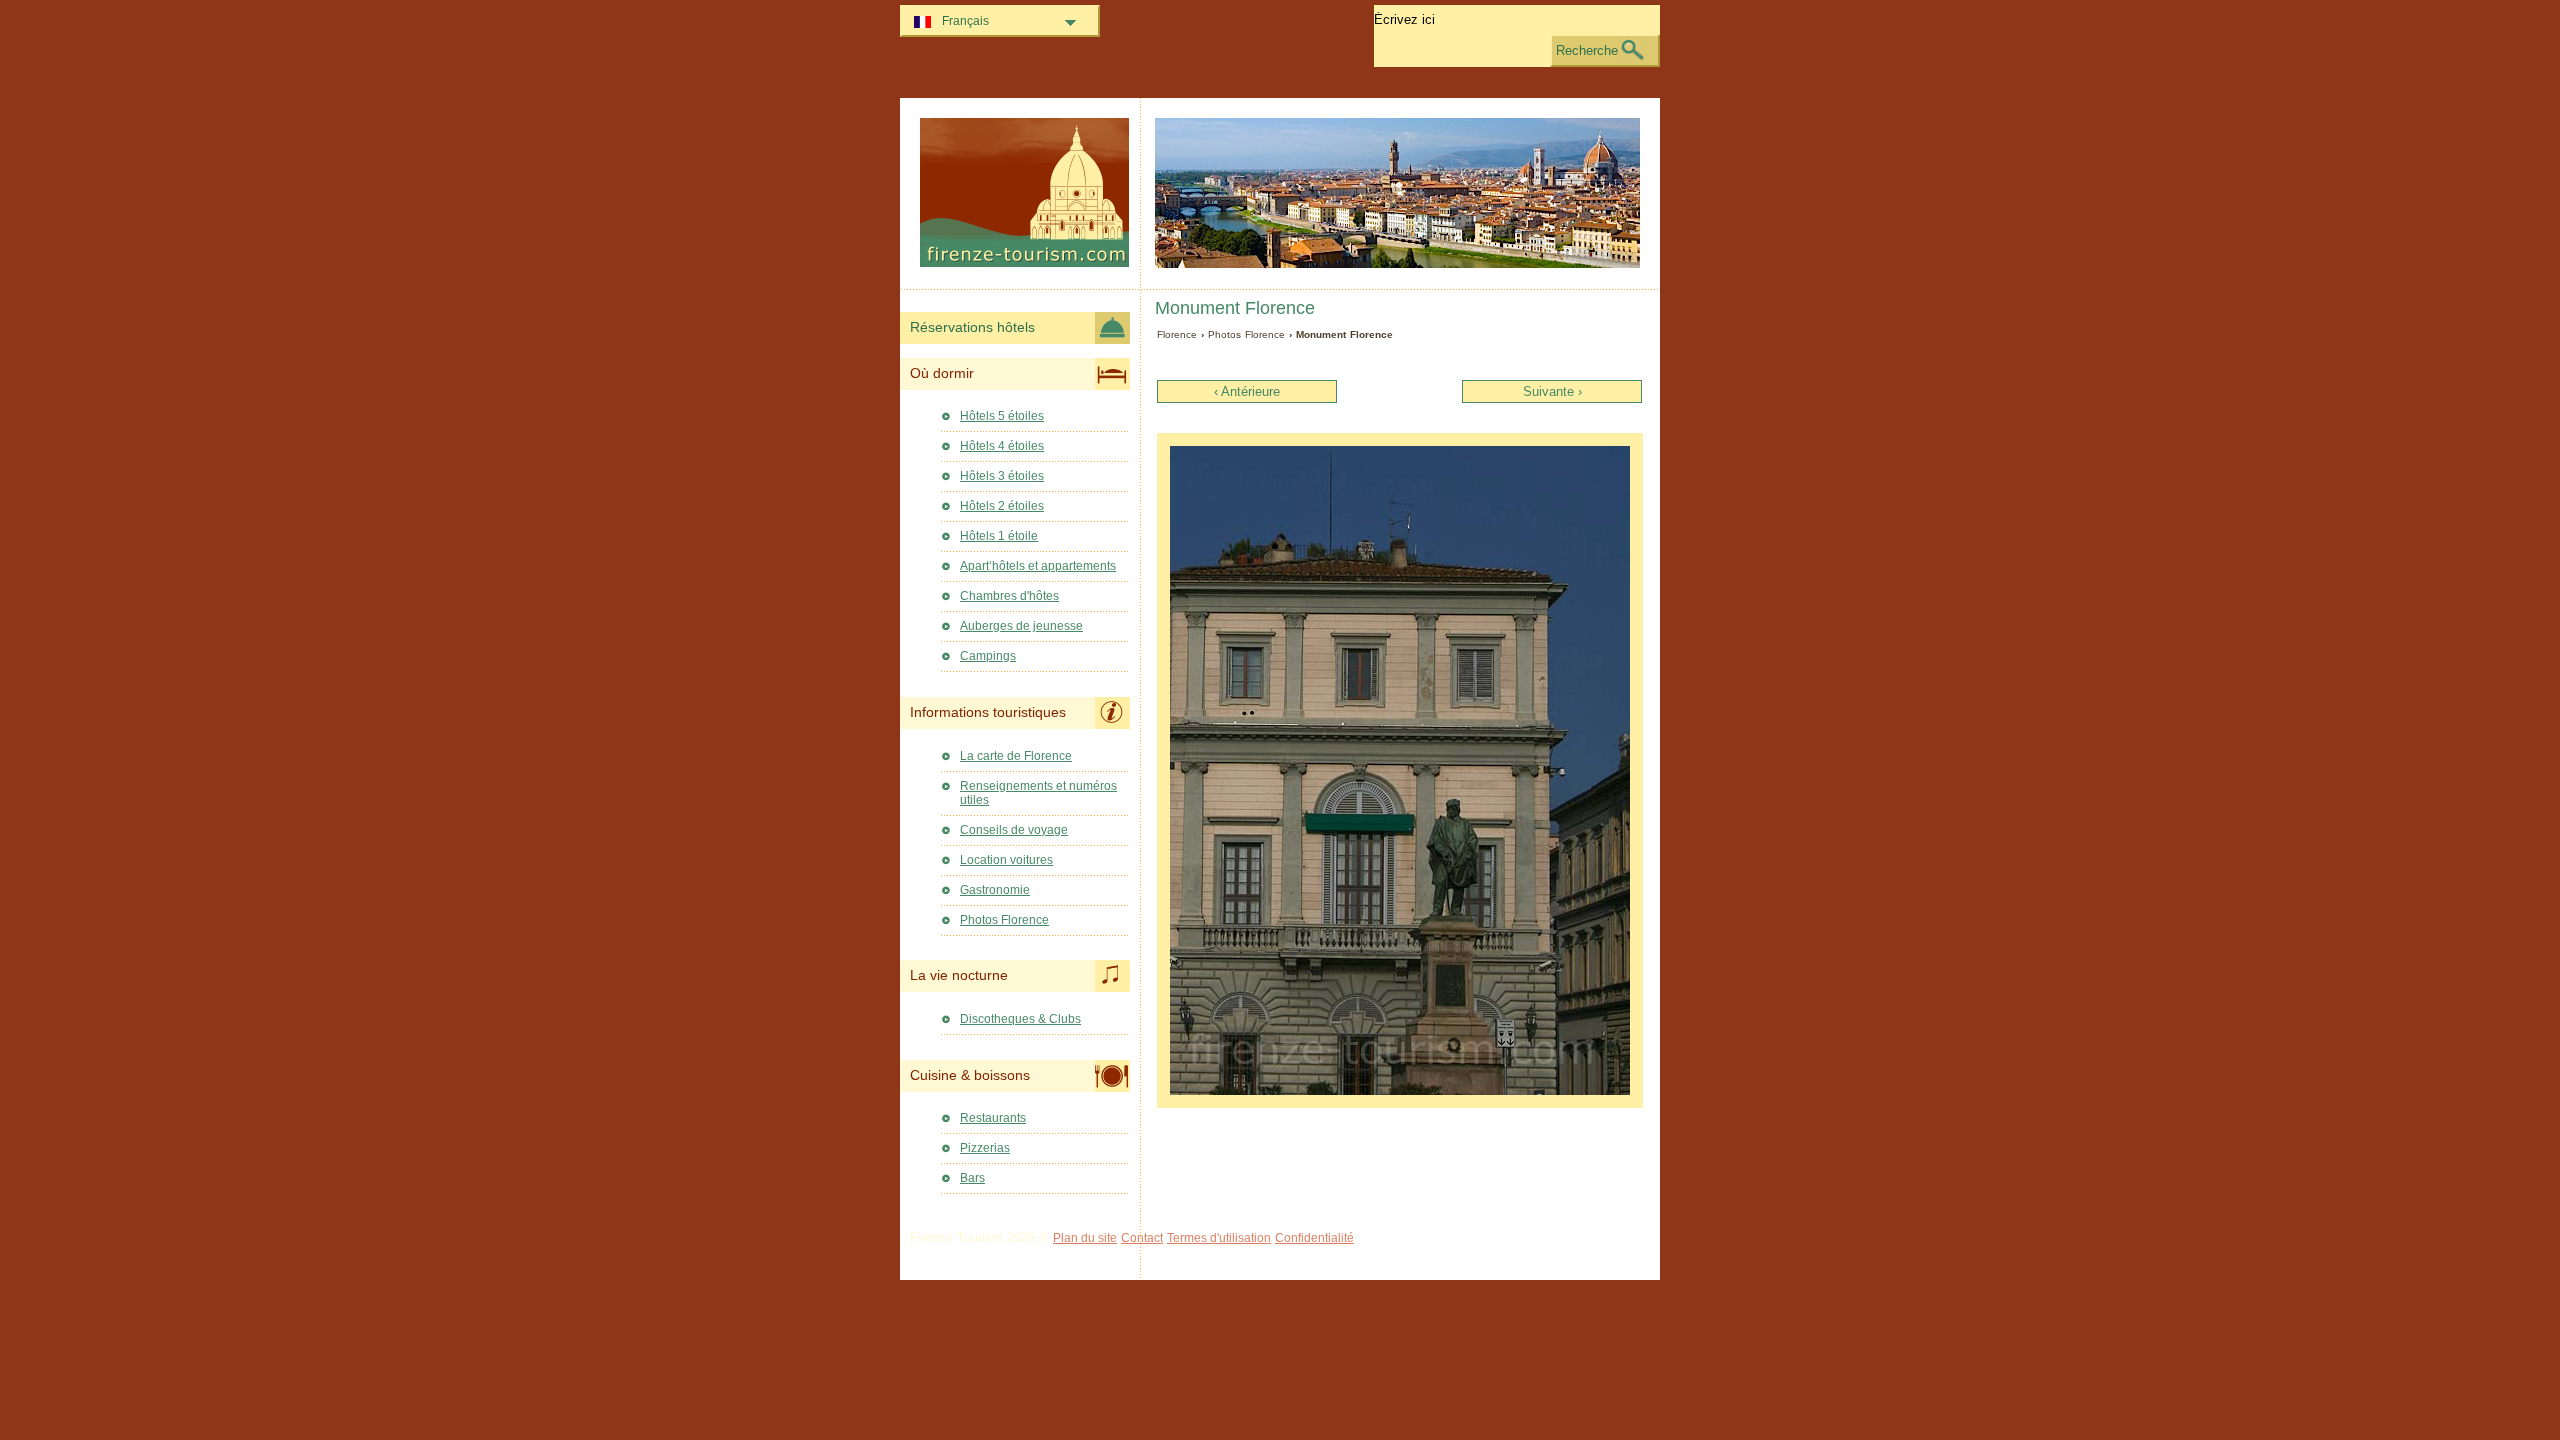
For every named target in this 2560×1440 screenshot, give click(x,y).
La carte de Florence (1016, 756)
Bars (972, 1178)
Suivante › (1552, 391)
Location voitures (1006, 860)
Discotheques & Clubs (1020, 1019)
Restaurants (993, 1118)
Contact (1142, 1238)
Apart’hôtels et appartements (1038, 566)
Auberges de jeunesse (1021, 626)
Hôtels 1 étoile (999, 536)
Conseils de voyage (1014, 830)
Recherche (1587, 50)
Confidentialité (1314, 1238)
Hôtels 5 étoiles (1002, 416)
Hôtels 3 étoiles (1002, 476)
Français (965, 21)
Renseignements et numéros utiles (1038, 793)
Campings (988, 656)
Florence (1177, 334)
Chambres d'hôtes (1009, 596)
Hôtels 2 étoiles (1002, 506)
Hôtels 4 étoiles (1002, 446)
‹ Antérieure (1247, 391)
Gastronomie (995, 890)
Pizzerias (985, 1148)
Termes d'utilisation (1219, 1238)
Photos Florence (1246, 334)
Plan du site (1085, 1238)
